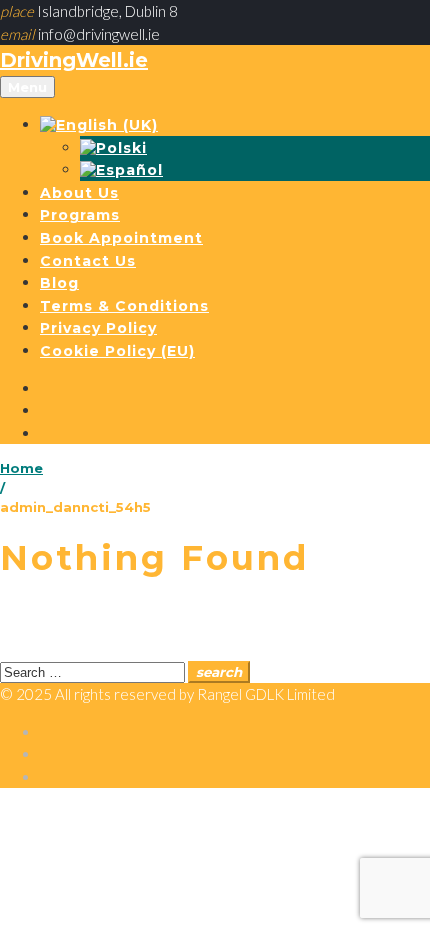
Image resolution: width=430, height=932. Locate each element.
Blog (59, 283)
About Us (79, 193)
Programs (80, 215)
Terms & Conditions (124, 306)
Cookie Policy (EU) (117, 351)
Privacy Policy (98, 328)
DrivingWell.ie (74, 60)
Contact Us (88, 261)
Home (21, 468)
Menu (27, 87)
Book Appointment (121, 238)
